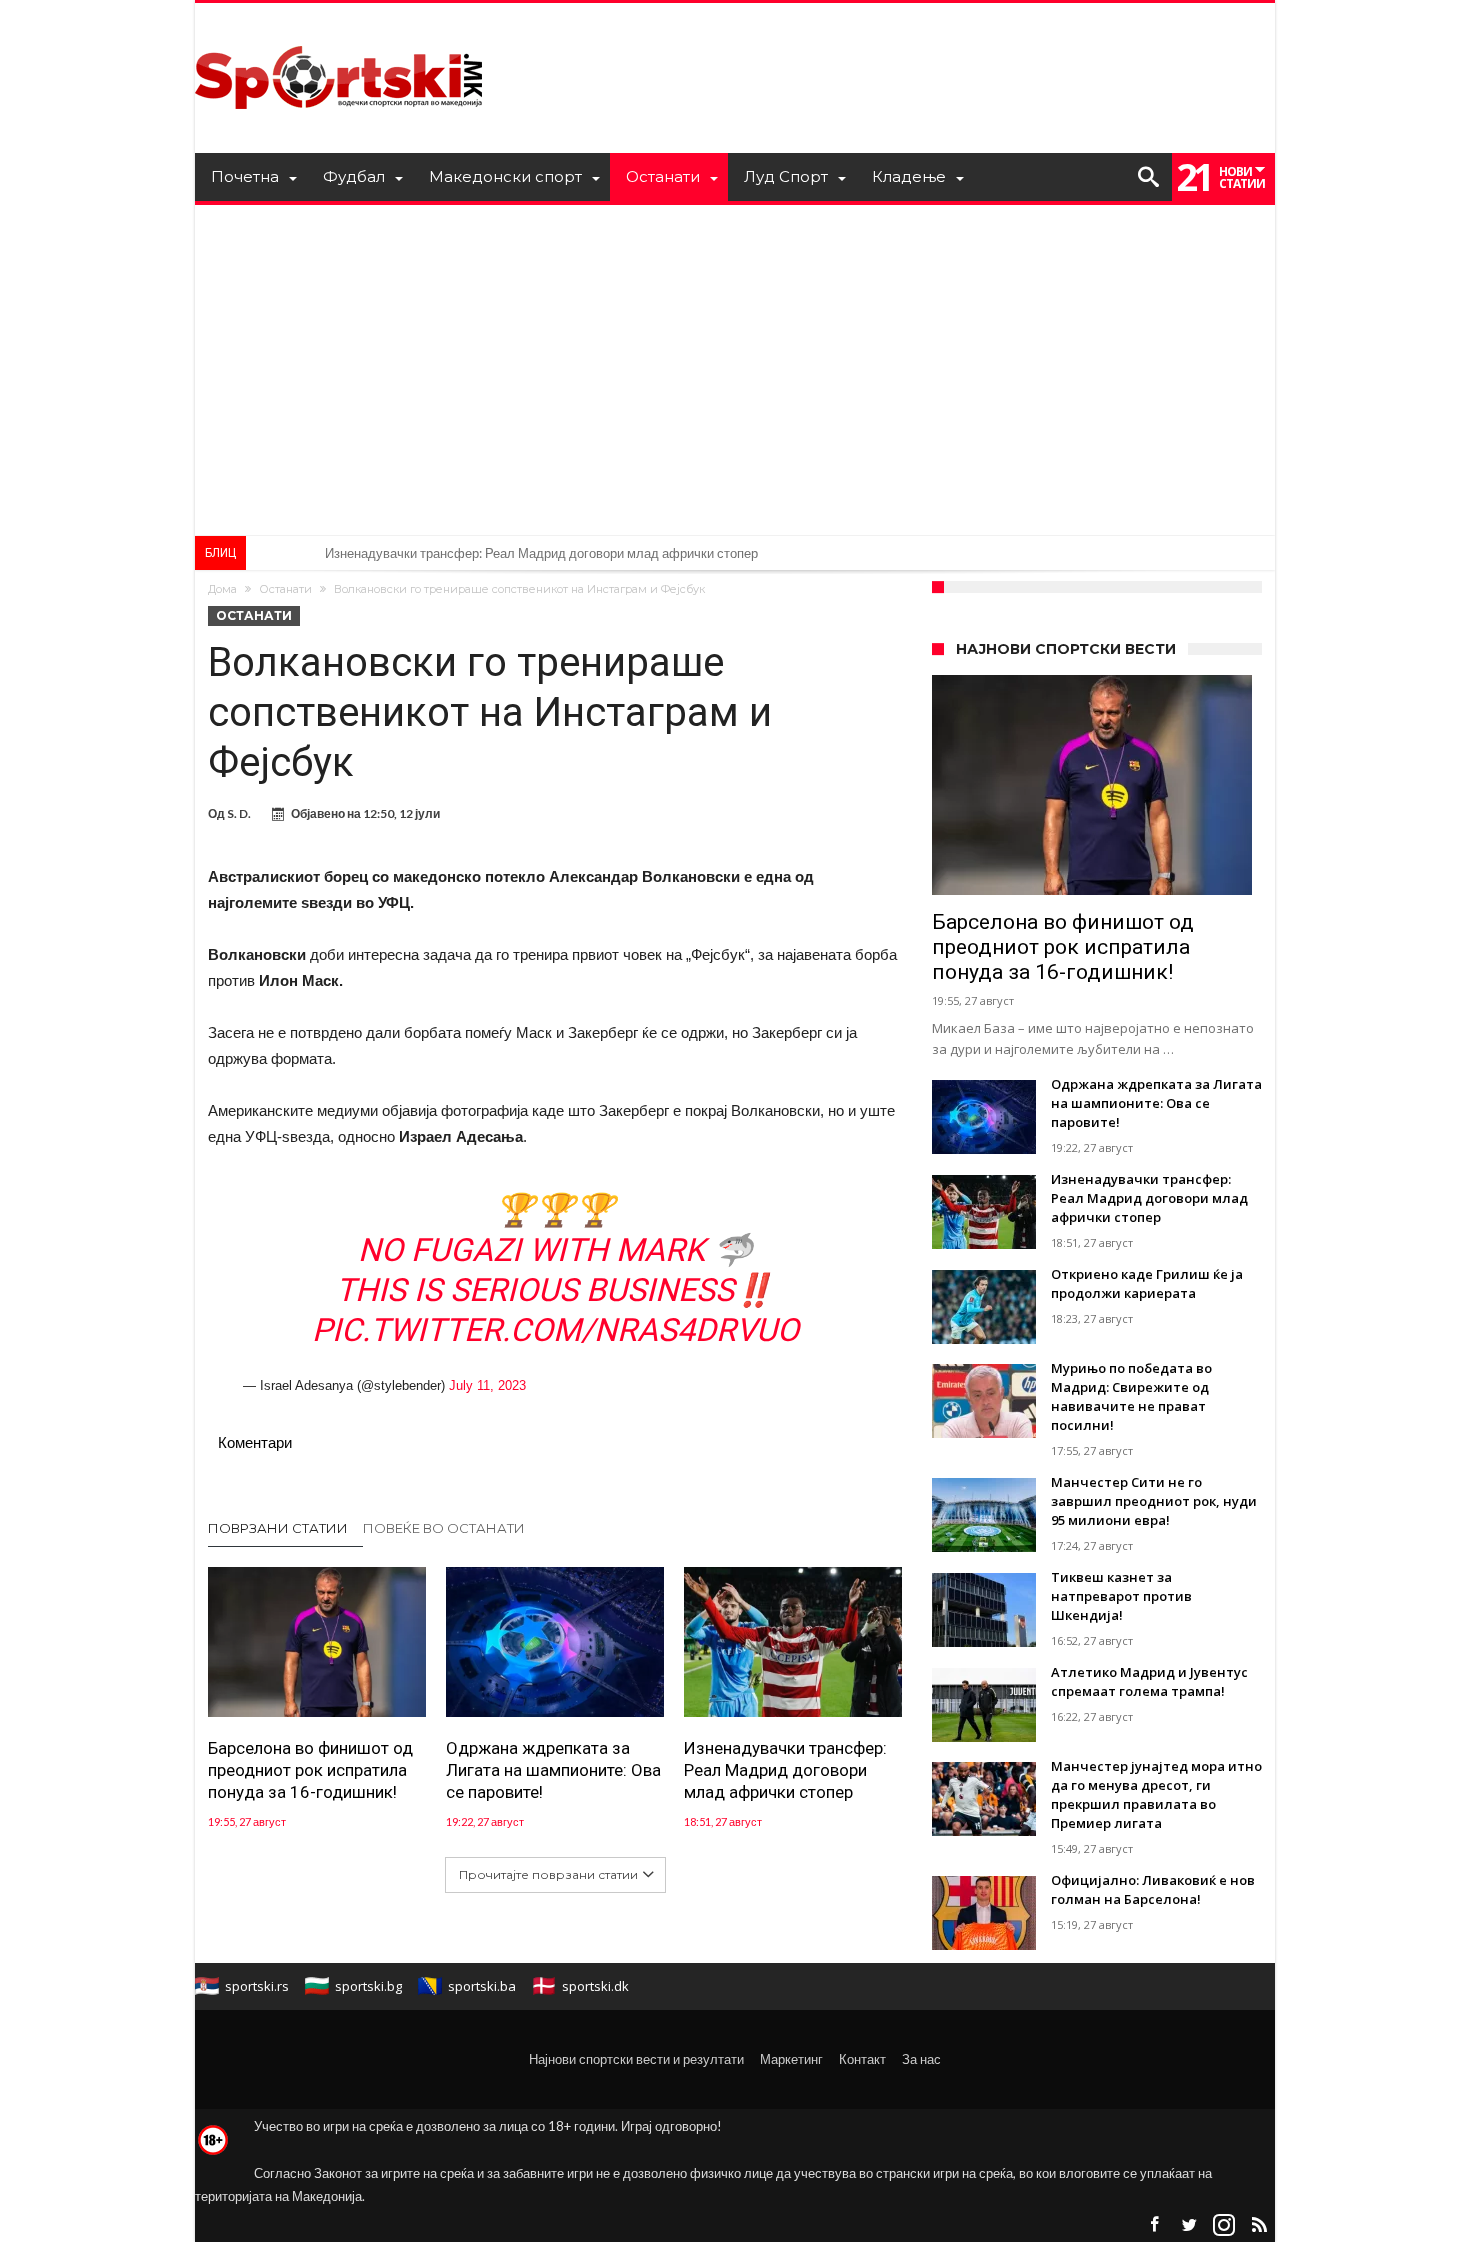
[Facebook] (1154, 2225)
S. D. (239, 813)
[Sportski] (339, 32)
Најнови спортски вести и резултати (636, 2059)
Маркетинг (791, 2059)
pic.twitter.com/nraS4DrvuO (555, 1330)
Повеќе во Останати (444, 1528)
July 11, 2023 (487, 1385)
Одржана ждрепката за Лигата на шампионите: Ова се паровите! (553, 1770)
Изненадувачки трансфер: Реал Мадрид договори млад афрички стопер (541, 553)
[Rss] (1259, 2225)
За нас (921, 2059)
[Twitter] (1189, 2225)
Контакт (862, 2059)
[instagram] (1224, 2225)
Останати (285, 589)
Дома (222, 589)
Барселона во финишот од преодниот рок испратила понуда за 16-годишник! (310, 1770)
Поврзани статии (278, 1528)
